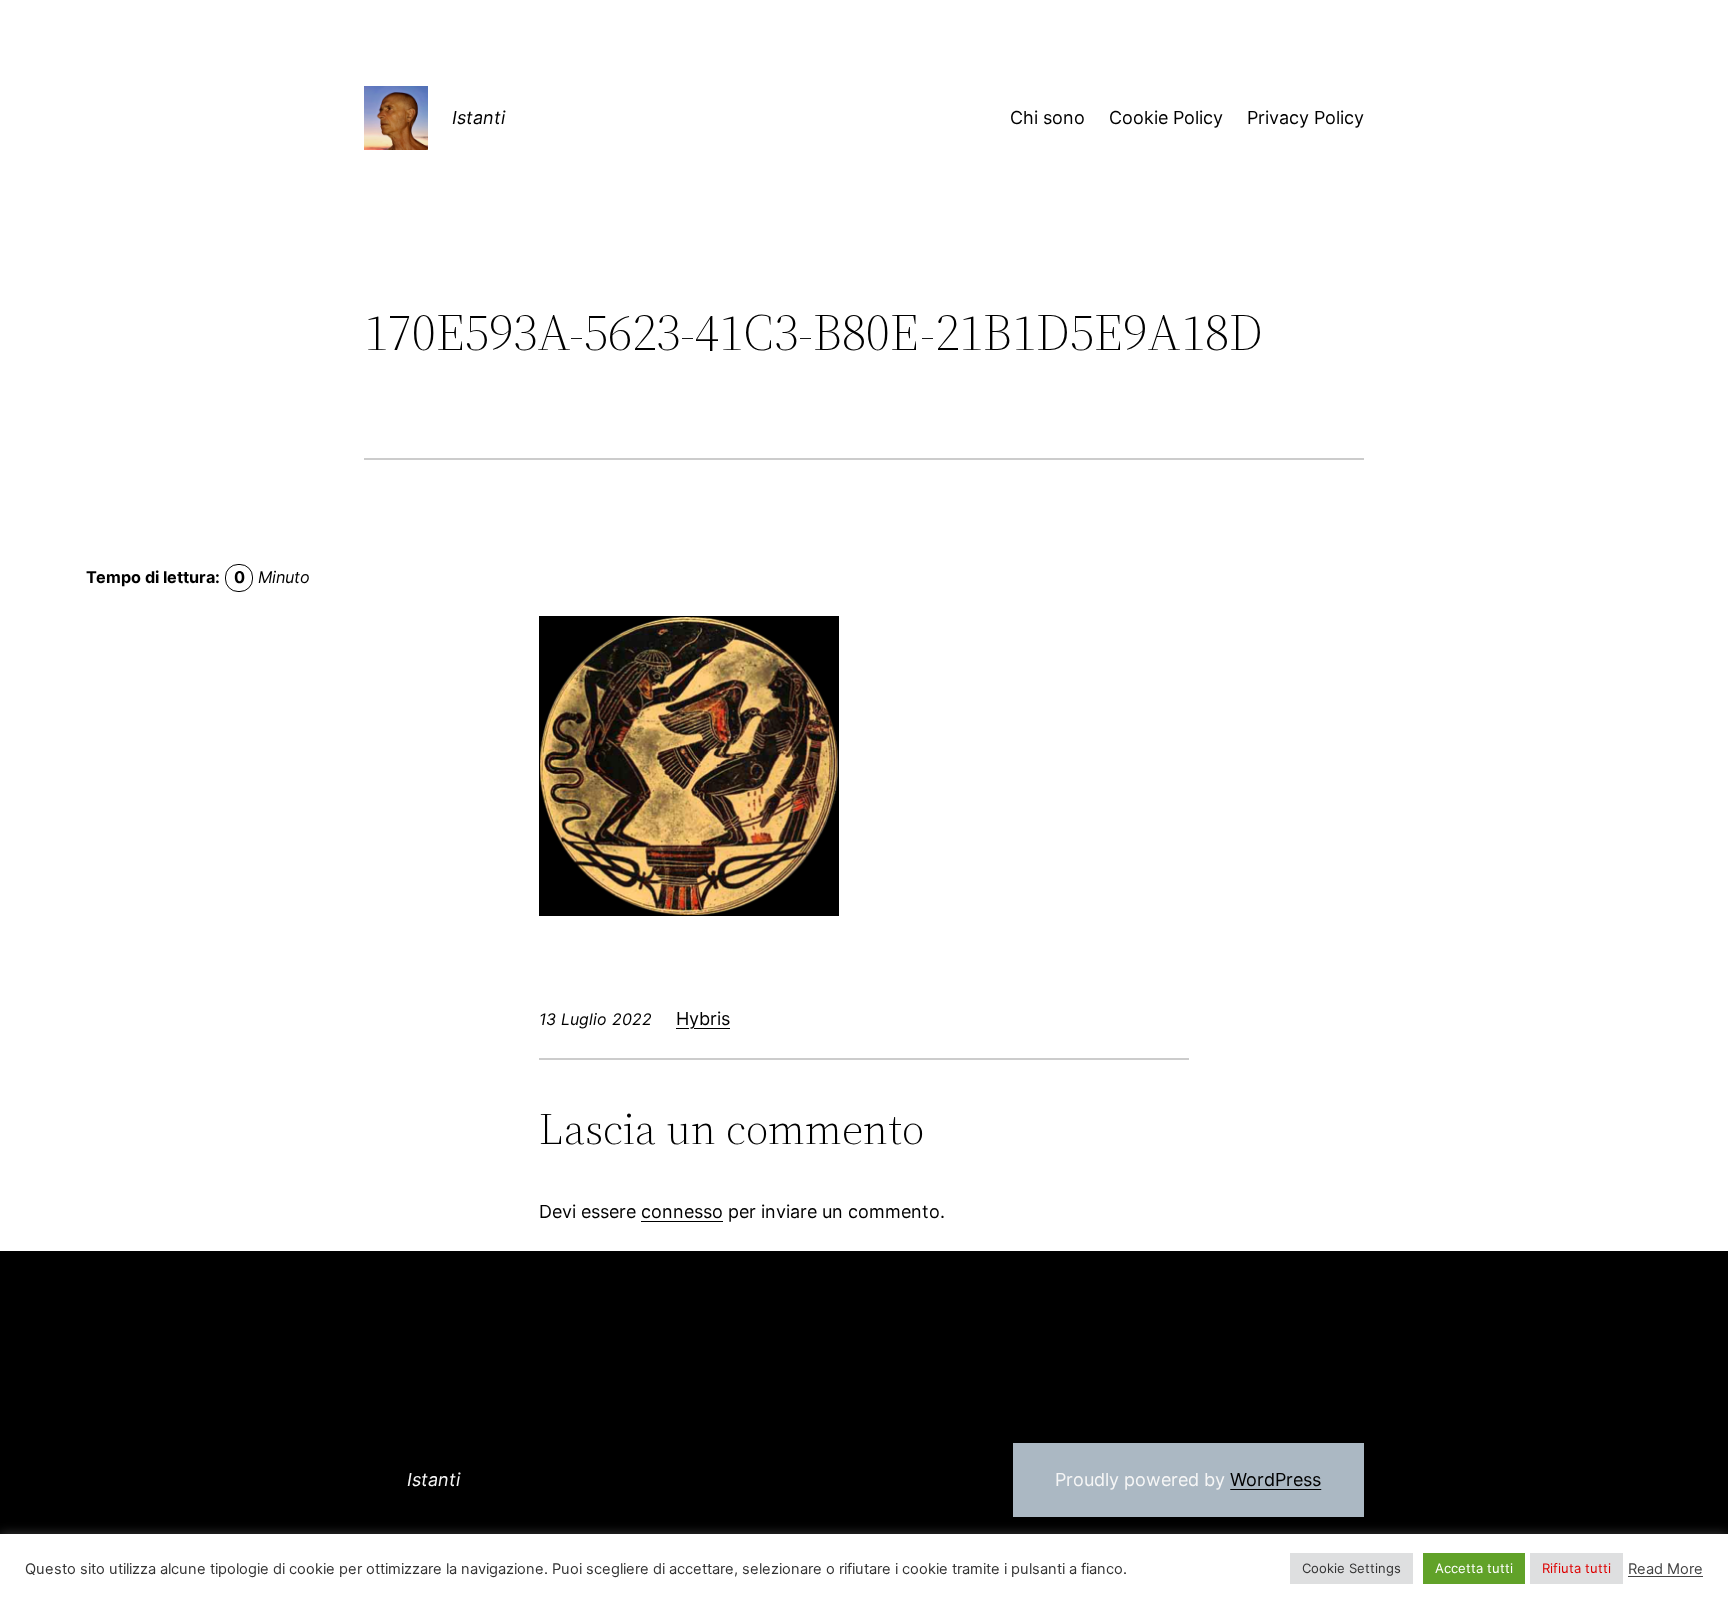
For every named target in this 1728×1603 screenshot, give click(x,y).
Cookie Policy (1166, 117)
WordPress (1275, 1479)
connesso (682, 1211)
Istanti (478, 117)
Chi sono (1047, 117)
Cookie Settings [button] (1351, 1568)
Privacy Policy (1305, 117)
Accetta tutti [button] (1474, 1568)
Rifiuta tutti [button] (1576, 1568)
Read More (1665, 1569)
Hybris (703, 1018)
